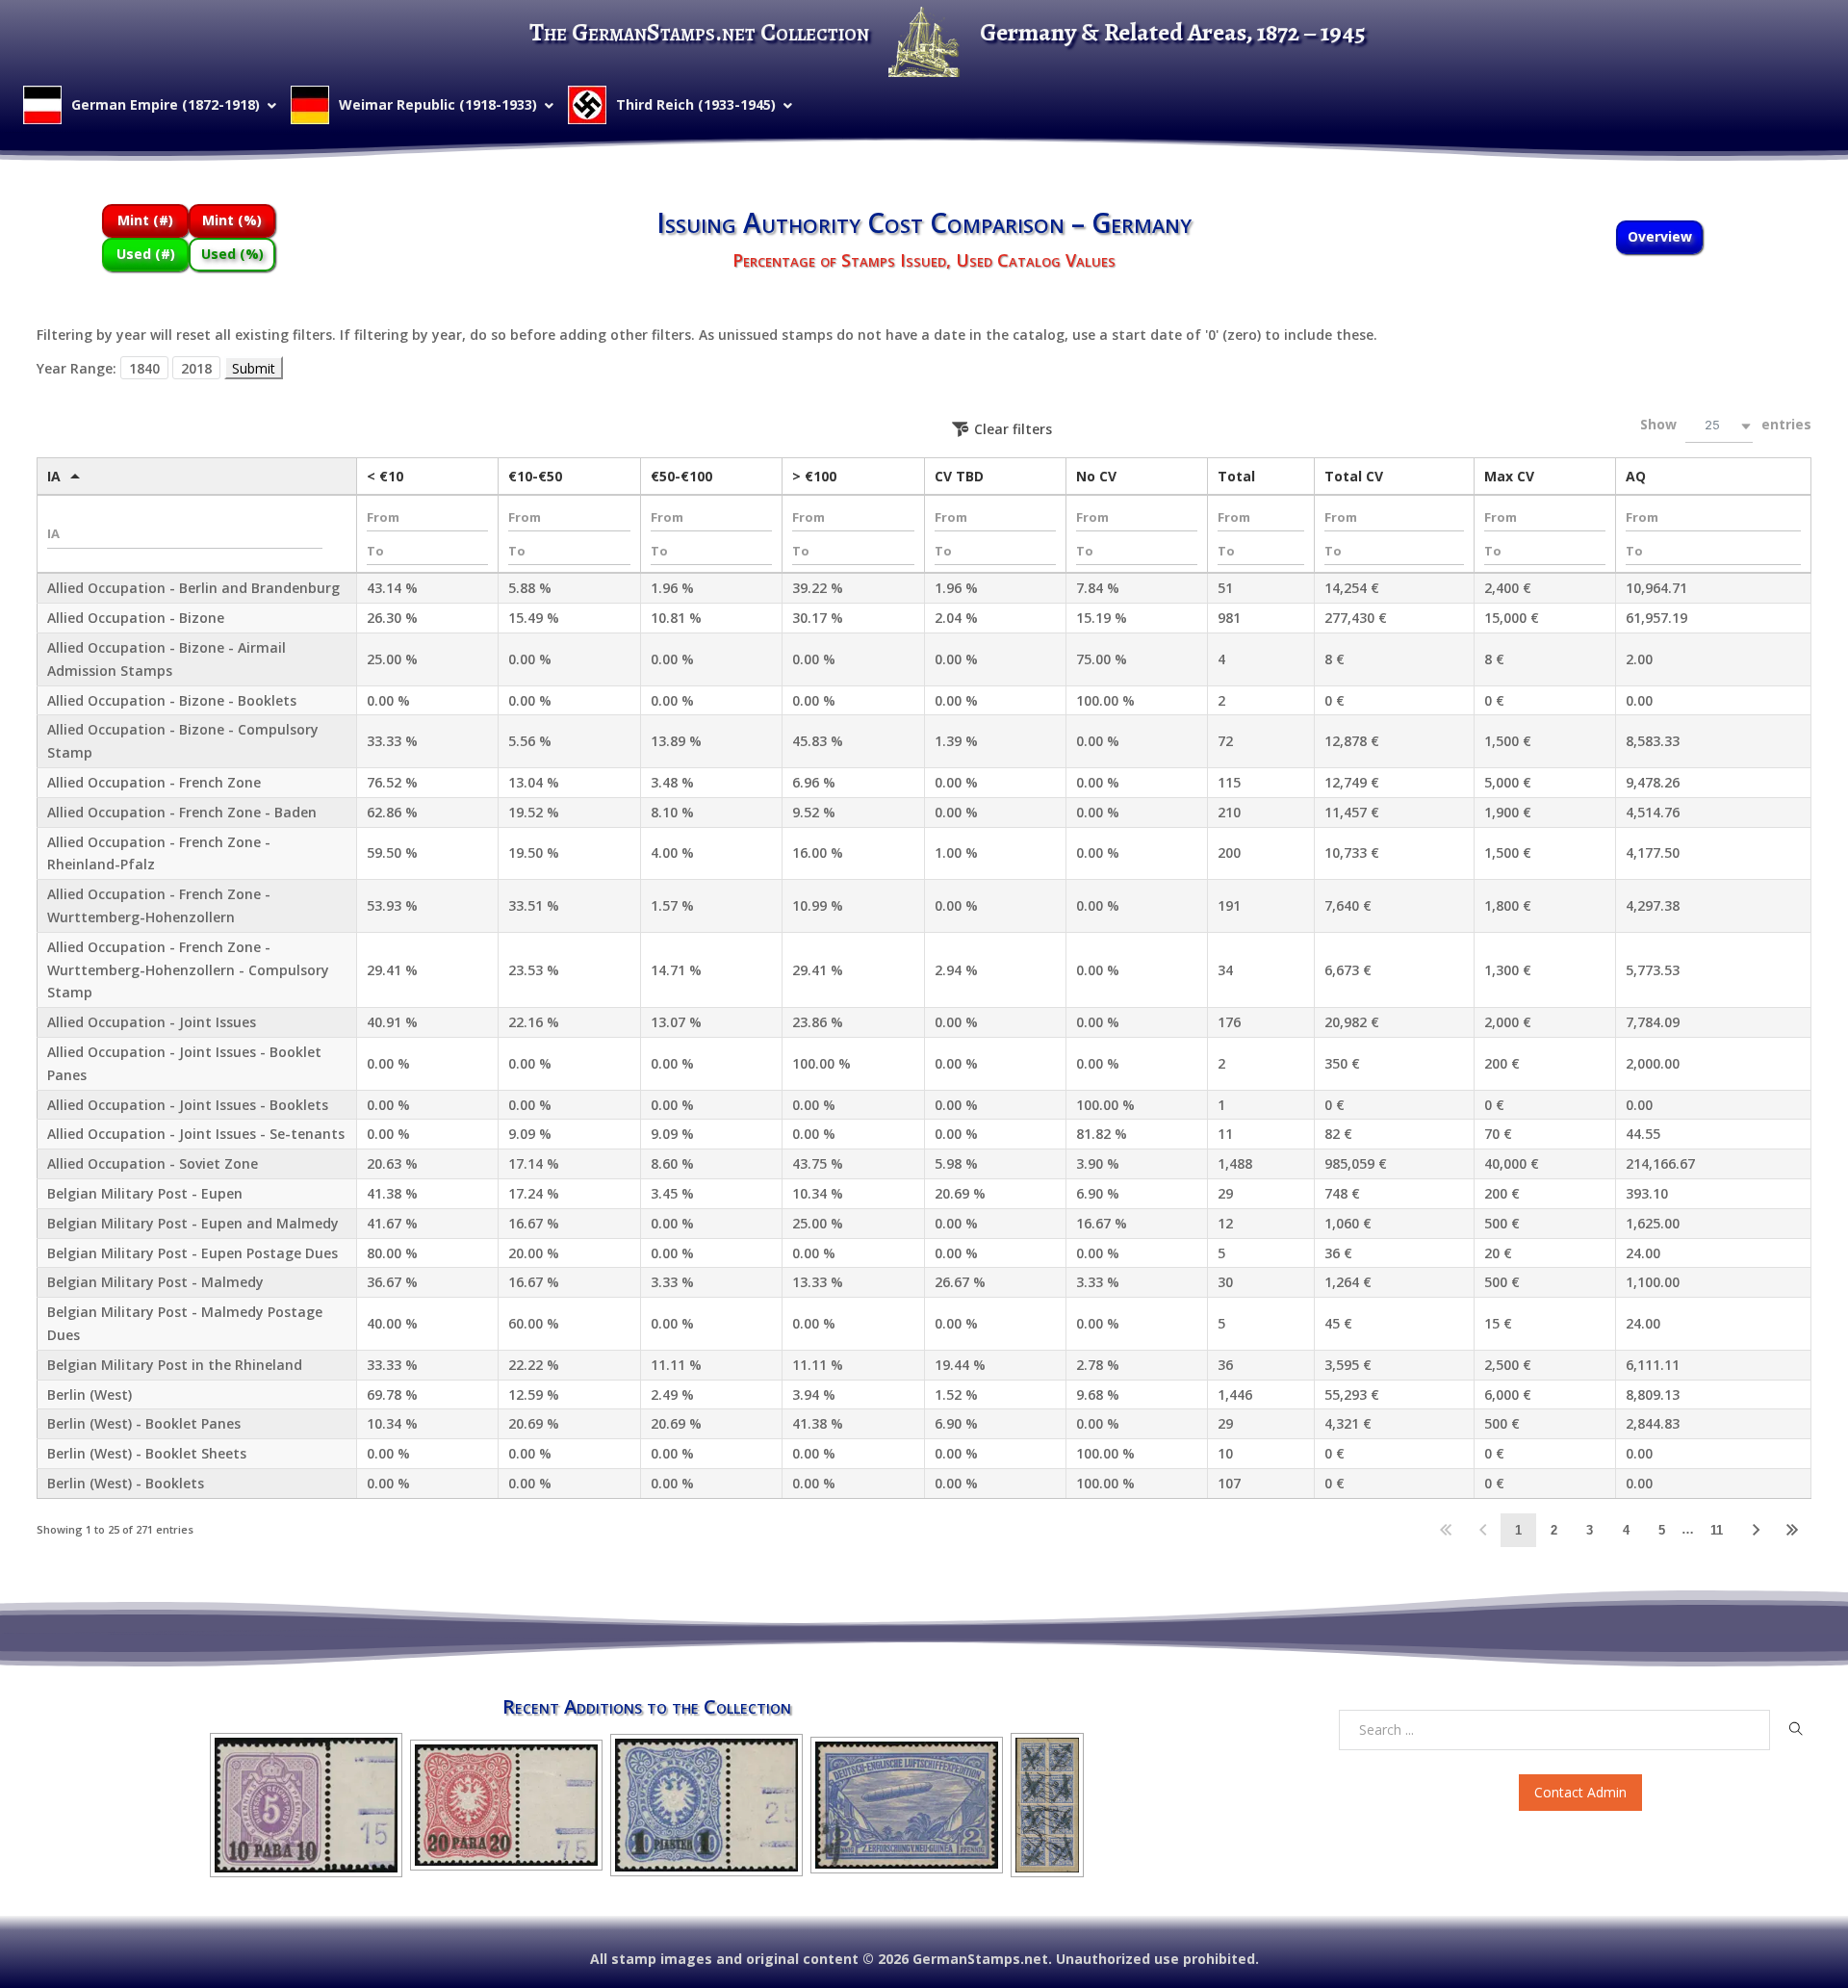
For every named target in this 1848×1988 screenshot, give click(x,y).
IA (54, 476)
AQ (1636, 476)
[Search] (1796, 1729)
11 (1717, 1530)
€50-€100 (681, 476)
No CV (1096, 476)
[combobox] (1719, 426)
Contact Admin (1580, 1792)
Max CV (1509, 476)
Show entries (1726, 424)
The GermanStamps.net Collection (699, 32)
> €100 (814, 476)
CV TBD (959, 476)
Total (1236, 476)
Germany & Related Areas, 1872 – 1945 (1173, 32)
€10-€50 (535, 476)
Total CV (1354, 476)
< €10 (385, 476)
